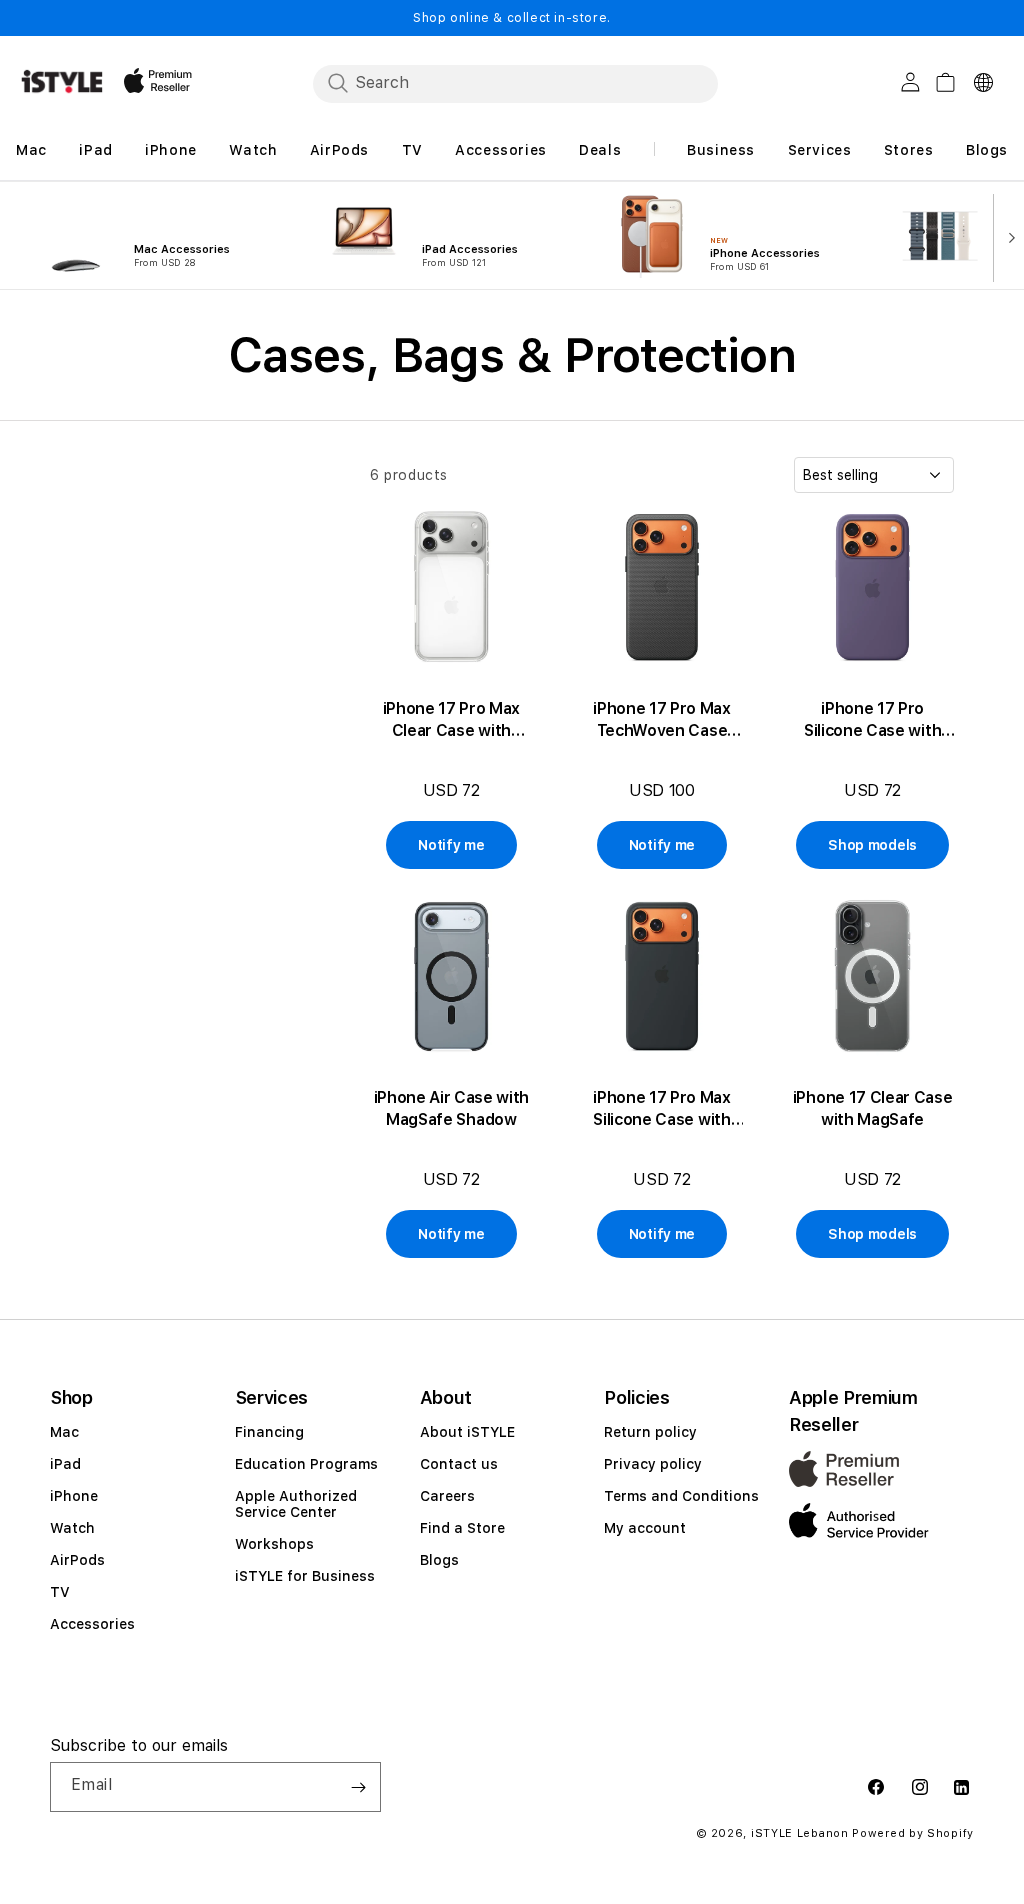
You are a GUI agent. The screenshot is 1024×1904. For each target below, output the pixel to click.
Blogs (439, 1560)
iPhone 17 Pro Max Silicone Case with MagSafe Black (662, 1109)
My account (645, 1528)
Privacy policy (653, 1464)
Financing (269, 1432)
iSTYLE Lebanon (800, 1833)
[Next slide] (1007, 236)
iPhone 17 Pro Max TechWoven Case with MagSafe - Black (662, 720)
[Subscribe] (358, 1787)
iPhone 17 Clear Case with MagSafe (873, 1108)
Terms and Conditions (681, 1496)
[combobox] (515, 83)
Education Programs (306, 1464)
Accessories (92, 1624)
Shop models (872, 845)
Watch (72, 1528)
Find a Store (462, 1528)
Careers (447, 1496)
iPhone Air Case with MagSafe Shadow (452, 1108)
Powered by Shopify (913, 1833)
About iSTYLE (467, 1432)
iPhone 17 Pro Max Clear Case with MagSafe (452, 720)
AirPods (77, 1560)
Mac (64, 1432)
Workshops (274, 1544)
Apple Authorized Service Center (296, 1504)
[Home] (62, 81)
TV (60, 1592)
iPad (65, 1464)
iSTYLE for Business (305, 1576)
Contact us (459, 1464)
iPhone (74, 1496)
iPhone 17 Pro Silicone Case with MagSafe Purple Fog (872, 720)
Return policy (650, 1432)
